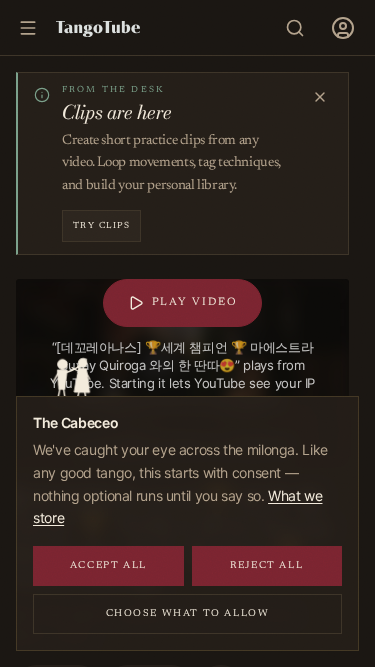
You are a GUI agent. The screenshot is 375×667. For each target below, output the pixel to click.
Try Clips (101, 225)
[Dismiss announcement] (320, 97)
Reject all (266, 566)
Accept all (108, 566)
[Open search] (295, 28)
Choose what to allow (188, 614)
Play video (195, 302)
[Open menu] (343, 28)
